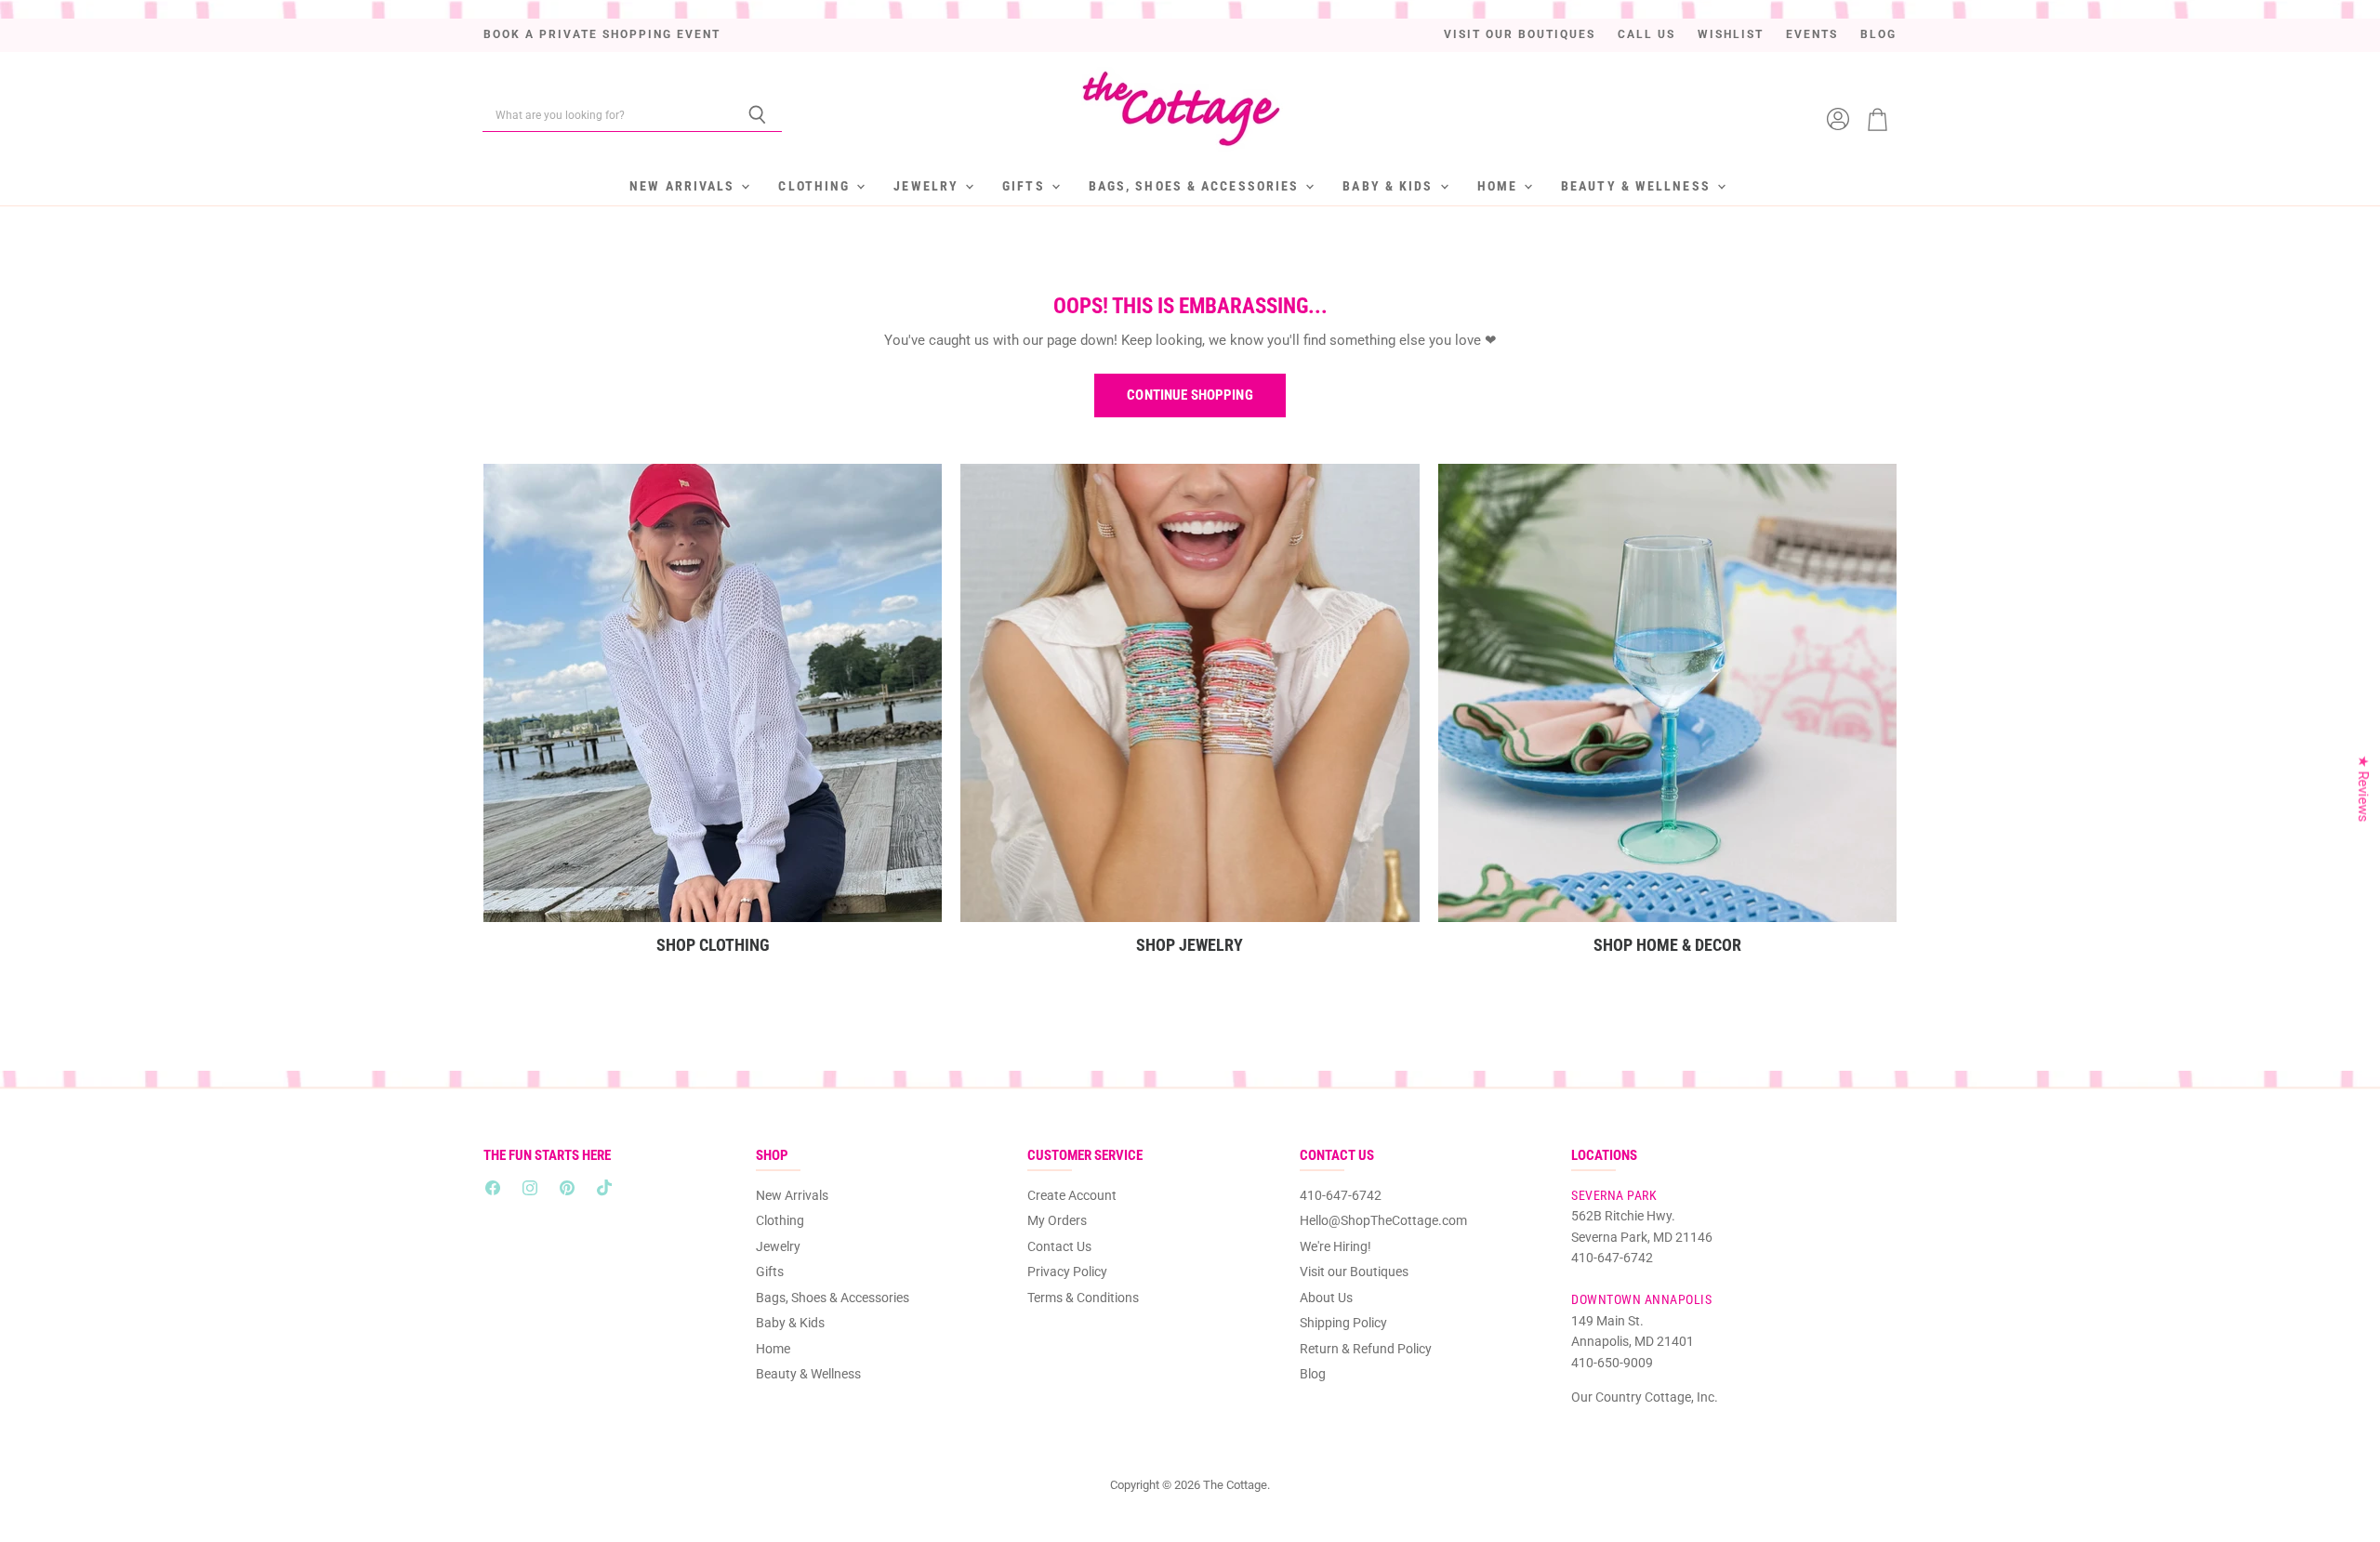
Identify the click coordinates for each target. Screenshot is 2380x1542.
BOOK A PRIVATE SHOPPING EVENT (602, 35)
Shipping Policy (1343, 1323)
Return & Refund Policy (1366, 1349)
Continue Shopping (1190, 395)
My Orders (1057, 1220)
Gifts (1026, 186)
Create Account (1072, 1195)
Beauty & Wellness (1638, 186)
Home (1500, 186)
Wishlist (1731, 35)
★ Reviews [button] (2363, 788)
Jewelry (928, 186)
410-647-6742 (1341, 1195)
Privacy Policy (1067, 1272)
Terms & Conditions (1083, 1298)
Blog (1878, 35)
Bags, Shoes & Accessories (1197, 186)
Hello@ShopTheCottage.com (1383, 1220)
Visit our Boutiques (1520, 35)
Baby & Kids (1390, 186)
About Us (1326, 1298)
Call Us (1646, 35)
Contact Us (1059, 1246)
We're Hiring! (1335, 1246)
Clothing (816, 186)
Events (1812, 35)
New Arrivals (684, 186)
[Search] (757, 115)
